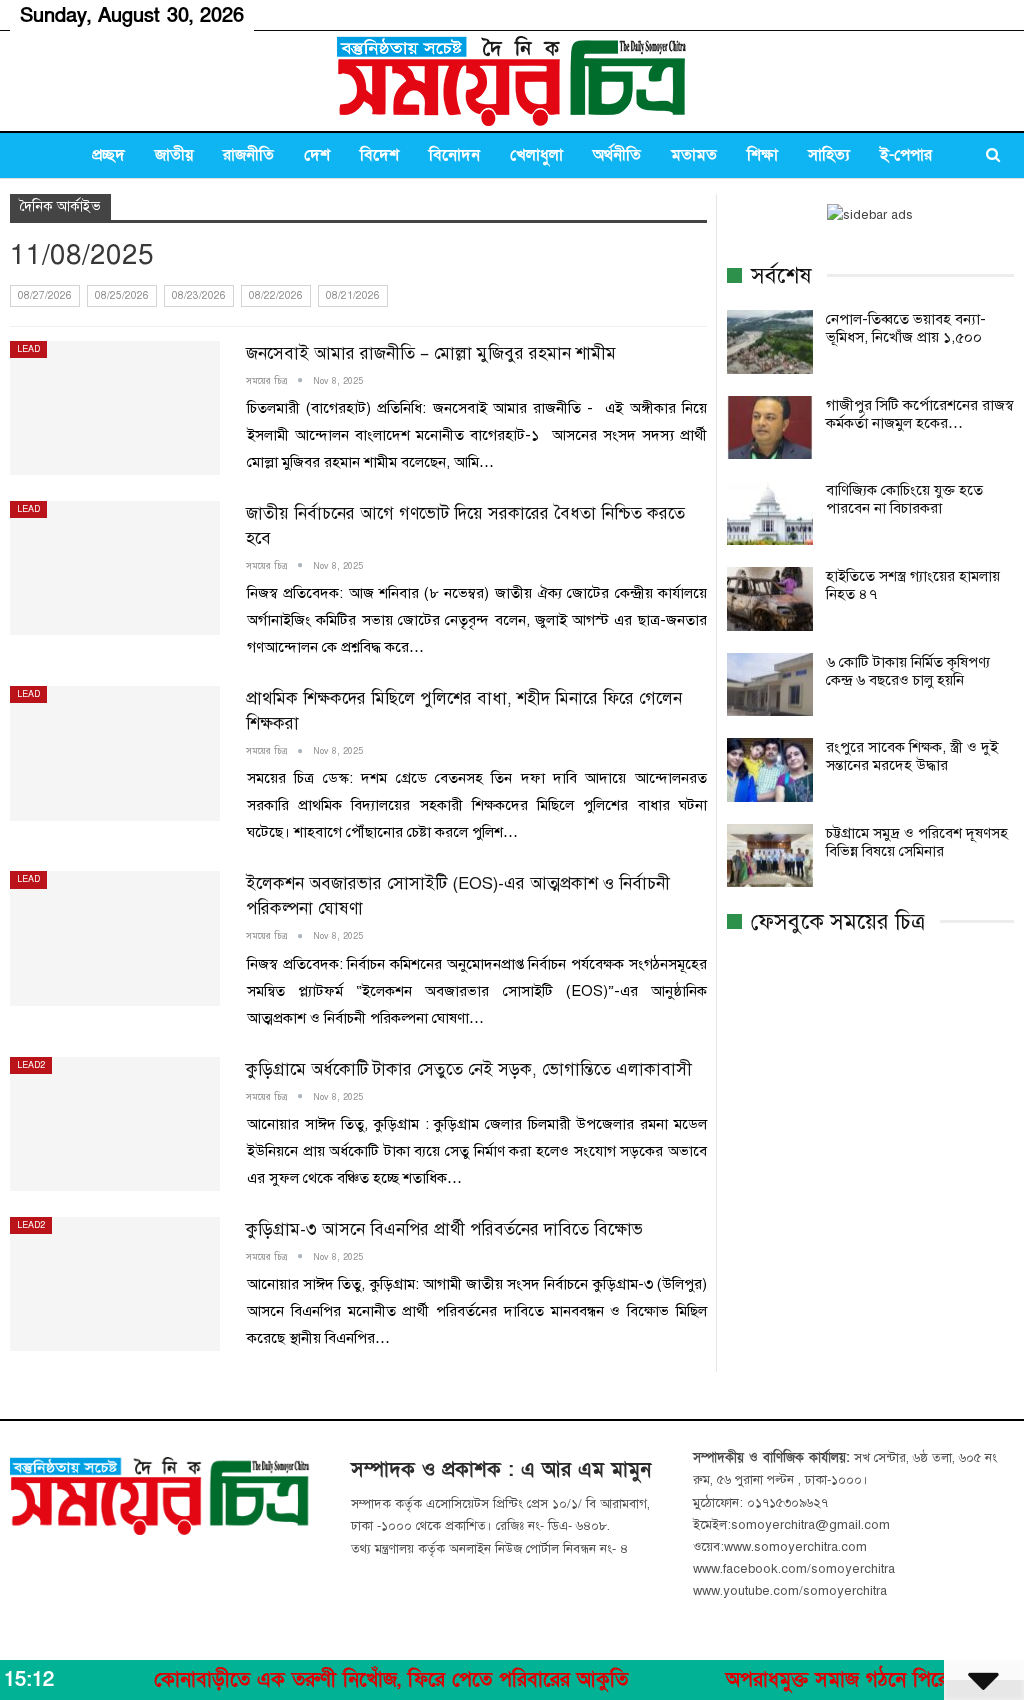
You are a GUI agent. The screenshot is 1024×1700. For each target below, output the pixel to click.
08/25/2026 (122, 295)
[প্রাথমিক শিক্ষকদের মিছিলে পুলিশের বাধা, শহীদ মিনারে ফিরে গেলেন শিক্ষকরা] (115, 753)
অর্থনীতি (617, 155)
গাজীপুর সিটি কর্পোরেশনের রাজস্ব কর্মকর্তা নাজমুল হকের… (920, 414)
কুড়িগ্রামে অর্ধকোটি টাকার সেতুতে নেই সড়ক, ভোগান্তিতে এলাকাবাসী (469, 1069)
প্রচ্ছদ (108, 155)
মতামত (694, 155)
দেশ (317, 155)
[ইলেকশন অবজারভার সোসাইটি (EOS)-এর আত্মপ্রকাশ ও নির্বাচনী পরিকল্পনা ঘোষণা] (115, 938)
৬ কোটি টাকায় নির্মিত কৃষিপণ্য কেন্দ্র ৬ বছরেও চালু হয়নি (908, 671)
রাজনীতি (248, 155)
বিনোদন (454, 155)
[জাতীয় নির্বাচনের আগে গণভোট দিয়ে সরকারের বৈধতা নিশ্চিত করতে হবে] (115, 568)
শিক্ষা (762, 155)
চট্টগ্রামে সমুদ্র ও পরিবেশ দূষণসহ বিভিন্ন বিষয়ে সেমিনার (917, 842)
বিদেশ (379, 155)
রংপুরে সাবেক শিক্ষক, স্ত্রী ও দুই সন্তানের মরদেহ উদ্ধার (912, 756)
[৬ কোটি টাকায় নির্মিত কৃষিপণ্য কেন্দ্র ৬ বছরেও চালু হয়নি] (770, 685)
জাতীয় (174, 155)
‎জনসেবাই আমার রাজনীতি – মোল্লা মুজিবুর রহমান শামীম (431, 353)
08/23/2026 (199, 295)
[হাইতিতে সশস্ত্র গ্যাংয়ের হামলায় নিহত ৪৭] (770, 599)
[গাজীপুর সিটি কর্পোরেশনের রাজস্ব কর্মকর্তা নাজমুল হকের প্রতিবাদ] (770, 428)
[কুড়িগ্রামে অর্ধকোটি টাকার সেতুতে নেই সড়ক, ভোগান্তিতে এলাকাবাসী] (115, 1124)
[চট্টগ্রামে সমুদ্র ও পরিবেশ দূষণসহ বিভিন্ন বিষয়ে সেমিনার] (770, 856)
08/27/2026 (45, 295)
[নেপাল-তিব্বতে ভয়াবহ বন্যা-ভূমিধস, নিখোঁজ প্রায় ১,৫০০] (770, 342)
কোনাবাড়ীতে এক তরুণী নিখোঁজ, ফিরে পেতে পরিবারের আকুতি (347, 1680)
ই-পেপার (906, 155)
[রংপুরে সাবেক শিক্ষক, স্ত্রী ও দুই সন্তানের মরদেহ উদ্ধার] (770, 770)
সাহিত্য (829, 155)
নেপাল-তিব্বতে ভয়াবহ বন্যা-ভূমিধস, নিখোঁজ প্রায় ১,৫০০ (906, 328)
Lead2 (31, 1065)
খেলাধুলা (536, 155)
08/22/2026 (276, 295)
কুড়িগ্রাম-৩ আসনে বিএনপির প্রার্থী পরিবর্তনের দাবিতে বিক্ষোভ (444, 1229)
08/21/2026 (353, 295)
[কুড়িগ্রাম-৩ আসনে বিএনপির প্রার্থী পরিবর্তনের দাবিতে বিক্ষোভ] (115, 1284)
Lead (28, 349)
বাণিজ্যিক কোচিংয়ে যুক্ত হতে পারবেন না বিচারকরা (904, 499)
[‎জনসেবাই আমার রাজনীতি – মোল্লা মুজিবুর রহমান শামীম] (115, 408)
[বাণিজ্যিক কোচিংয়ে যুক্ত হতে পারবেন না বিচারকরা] (770, 513)
